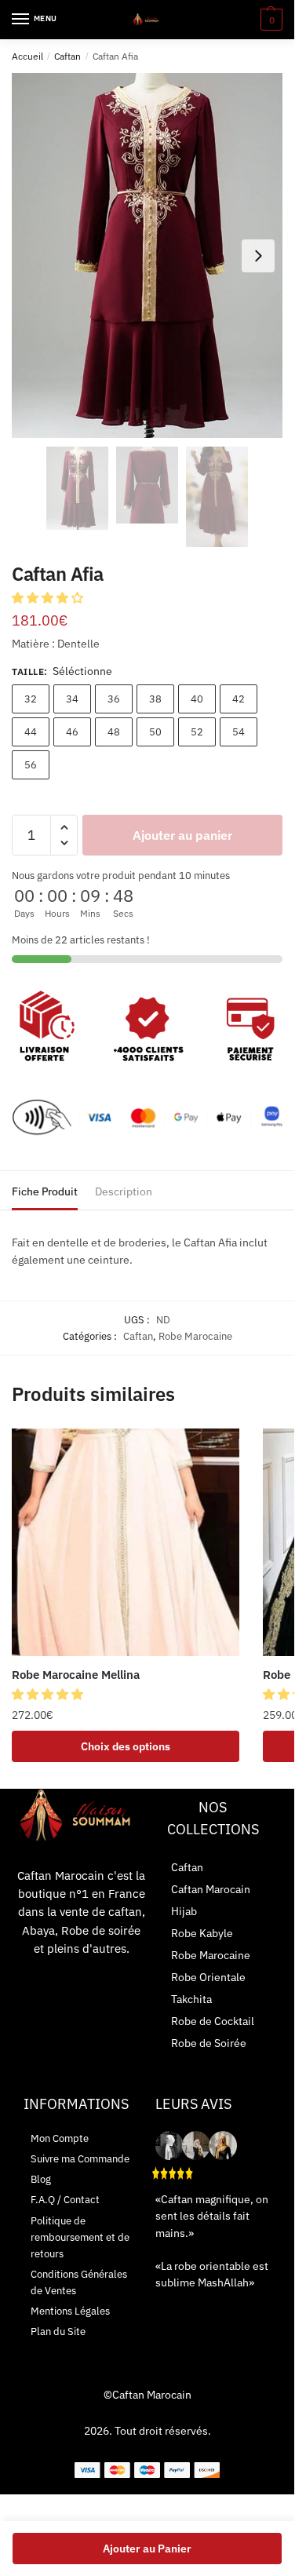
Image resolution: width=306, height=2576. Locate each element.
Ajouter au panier (182, 835)
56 (31, 765)
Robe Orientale (208, 1977)
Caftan (67, 56)
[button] (49, 598)
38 (155, 699)
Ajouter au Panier (147, 2549)
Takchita (191, 1999)
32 (31, 699)
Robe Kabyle (202, 1933)
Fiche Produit (45, 1191)
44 (31, 732)
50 (155, 732)
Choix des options (126, 1746)
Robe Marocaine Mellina (76, 1675)
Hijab (184, 1911)
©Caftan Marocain (148, 2395)
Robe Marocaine (195, 1336)
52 (197, 732)
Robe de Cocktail (213, 2021)
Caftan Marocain (211, 1889)
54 (239, 732)
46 (72, 732)
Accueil (27, 56)
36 (114, 699)
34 (72, 699)
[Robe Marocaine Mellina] (126, 1542)
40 (197, 699)
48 (114, 732)
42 (239, 699)
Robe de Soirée (209, 2043)
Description (124, 1191)
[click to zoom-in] (147, 255)
